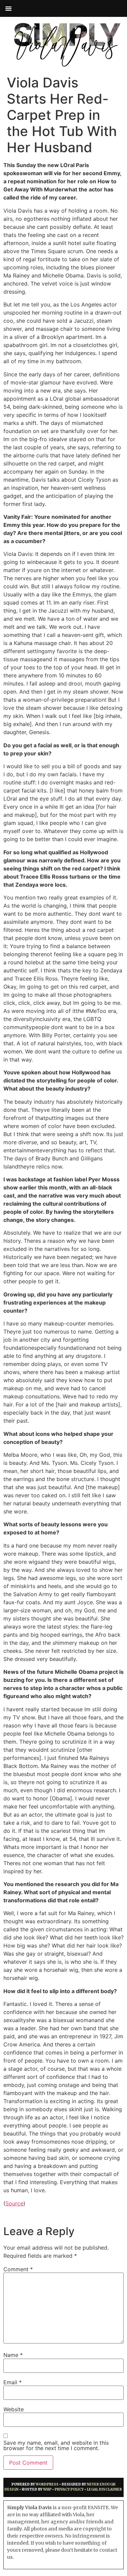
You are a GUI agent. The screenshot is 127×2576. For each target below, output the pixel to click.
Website (14, 2409)
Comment (18, 2269)
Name (13, 2355)
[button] (8, 8)
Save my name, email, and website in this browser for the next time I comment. (56, 2445)
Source (14, 2203)
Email (13, 2382)
